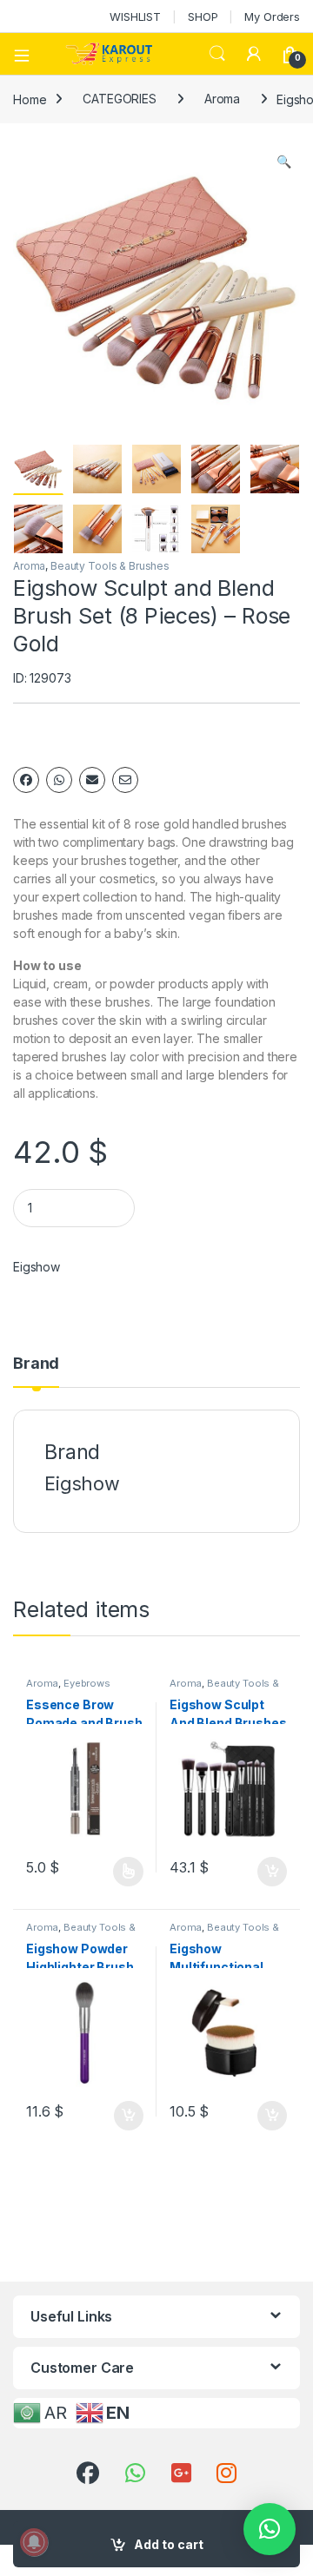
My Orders (272, 17)
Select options (123, 1872)
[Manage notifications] (34, 2542)
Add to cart (169, 2544)
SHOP (203, 17)
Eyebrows (87, 1683)
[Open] (28, 54)
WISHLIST (135, 17)
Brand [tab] (36, 1364)
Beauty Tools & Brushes (110, 566)
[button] (284, 162)
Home (30, 99)
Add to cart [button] (272, 1872)
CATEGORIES (120, 99)
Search (217, 54)
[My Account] (254, 54)
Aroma (222, 99)
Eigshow (37, 1267)
